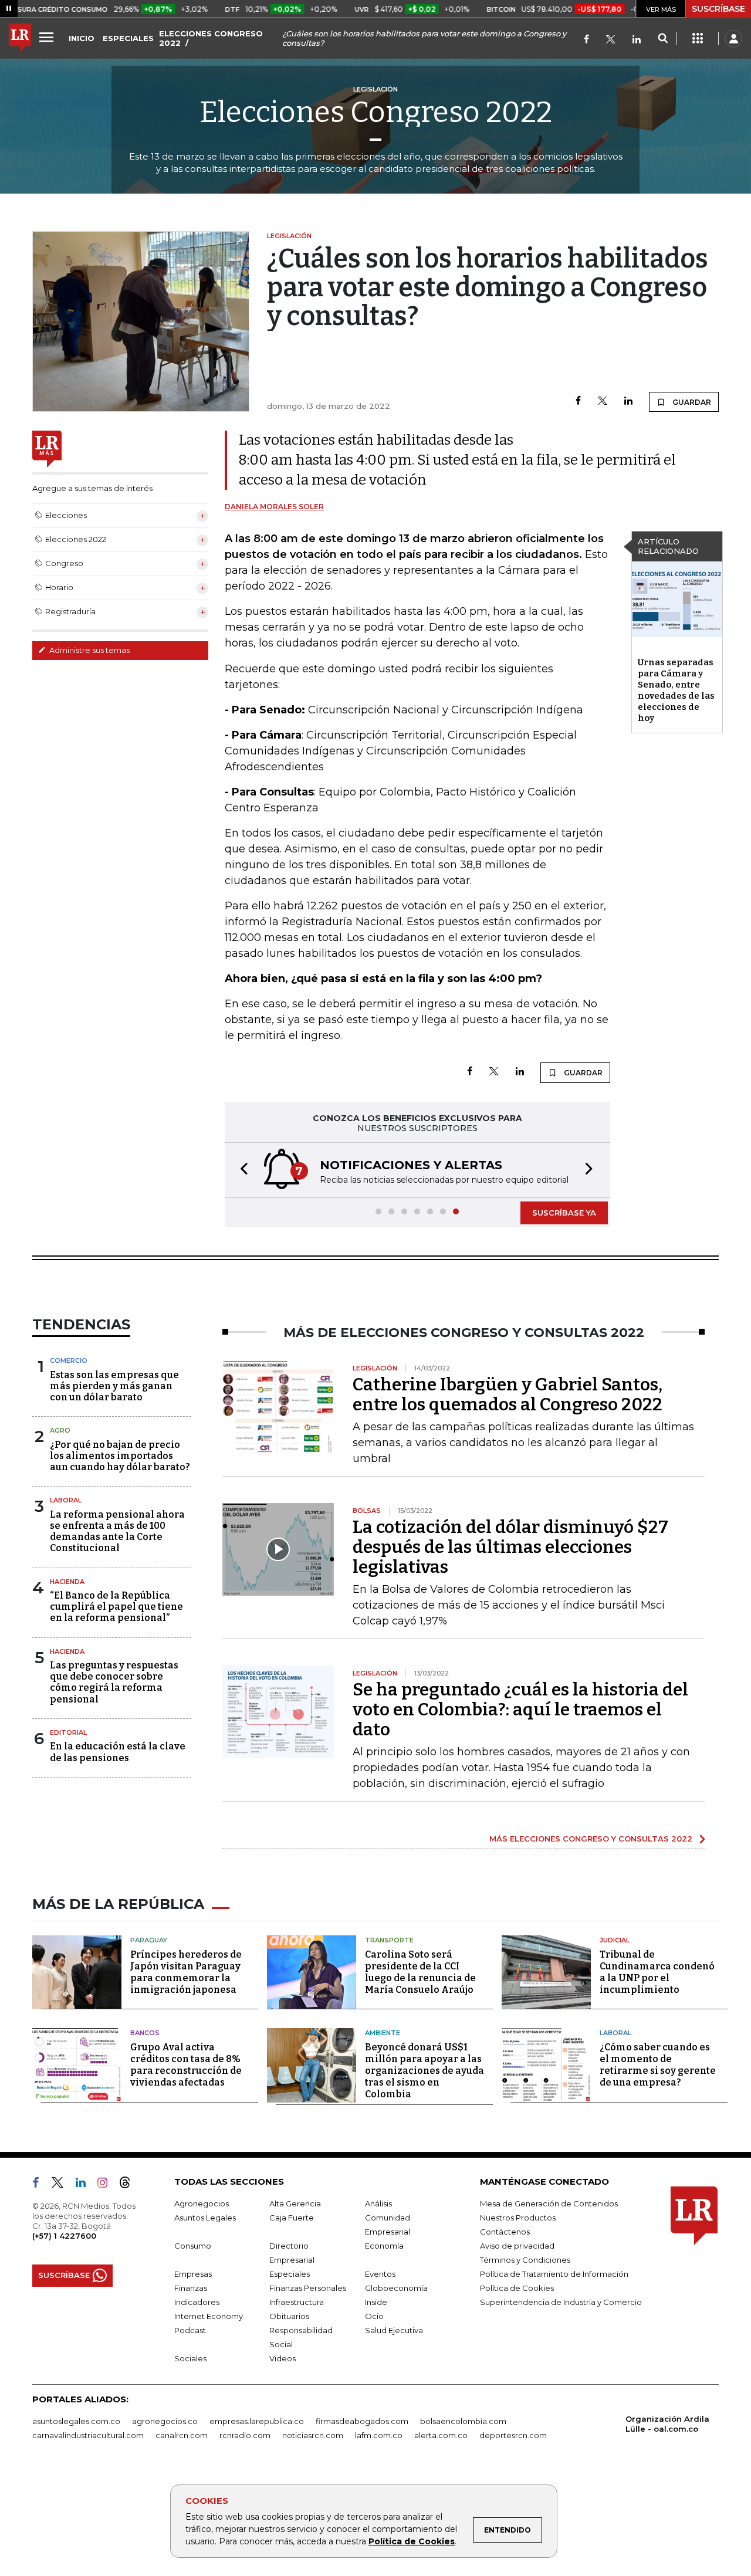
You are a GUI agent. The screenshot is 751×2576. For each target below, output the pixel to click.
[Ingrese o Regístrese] (733, 39)
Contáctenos (505, 2232)
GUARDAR (691, 402)
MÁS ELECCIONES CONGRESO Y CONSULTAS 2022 (591, 1839)
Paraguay (149, 1940)
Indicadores (197, 2302)
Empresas (193, 2274)
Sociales (190, 2358)
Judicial (615, 1940)
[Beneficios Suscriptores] (698, 39)
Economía (384, 2246)
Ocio (374, 2316)
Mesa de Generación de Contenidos (549, 2203)
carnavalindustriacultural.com (88, 2435)
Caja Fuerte (292, 2218)
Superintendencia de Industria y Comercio (561, 2302)
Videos (283, 2358)
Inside (376, 2302)
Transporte (389, 1940)
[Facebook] (586, 40)
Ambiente (383, 2033)
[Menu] (48, 37)
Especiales (290, 2274)
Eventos (380, 2274)
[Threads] (130, 2185)
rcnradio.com (245, 2435)
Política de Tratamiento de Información (554, 2274)
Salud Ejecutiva (394, 2330)
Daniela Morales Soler (274, 507)
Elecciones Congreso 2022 (376, 112)
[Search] (663, 39)
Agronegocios (202, 2203)
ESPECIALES (128, 38)
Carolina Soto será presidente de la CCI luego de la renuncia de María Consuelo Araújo (420, 1972)
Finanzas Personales (308, 2288)
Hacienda (67, 1582)
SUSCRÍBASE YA (564, 1213)
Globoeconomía (396, 2288)
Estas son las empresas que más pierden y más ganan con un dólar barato (114, 1386)
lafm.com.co (379, 2435)
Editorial (68, 1732)
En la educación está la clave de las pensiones (118, 1752)
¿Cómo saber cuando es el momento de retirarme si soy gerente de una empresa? (658, 2065)
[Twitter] (611, 40)
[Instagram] (107, 2185)
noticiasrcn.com (313, 2435)
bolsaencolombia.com (463, 2421)
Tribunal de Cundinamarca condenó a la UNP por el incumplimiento (657, 1972)
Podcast (190, 2330)
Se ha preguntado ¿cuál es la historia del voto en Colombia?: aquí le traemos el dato (520, 1710)
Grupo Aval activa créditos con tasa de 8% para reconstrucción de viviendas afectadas (186, 2065)
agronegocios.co (165, 2421)
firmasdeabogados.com (362, 2421)
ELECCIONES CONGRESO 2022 (211, 38)
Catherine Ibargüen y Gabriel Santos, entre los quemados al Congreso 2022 (508, 1394)
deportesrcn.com (513, 2435)
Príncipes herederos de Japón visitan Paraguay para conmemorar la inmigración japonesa (186, 1972)
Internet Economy (209, 2316)
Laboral (66, 1500)
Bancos (145, 2033)
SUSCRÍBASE (718, 9)
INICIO (82, 38)
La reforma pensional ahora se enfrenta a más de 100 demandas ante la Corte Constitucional (117, 1531)
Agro (60, 1430)
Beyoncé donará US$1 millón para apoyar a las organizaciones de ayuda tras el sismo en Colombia (424, 2071)
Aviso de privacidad (517, 2246)
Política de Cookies (412, 2541)
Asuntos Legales (205, 2218)
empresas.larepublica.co (257, 2421)
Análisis (378, 2203)
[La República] (20, 39)
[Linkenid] (637, 40)
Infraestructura (297, 2302)
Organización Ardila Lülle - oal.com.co (667, 2424)
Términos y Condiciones (525, 2260)
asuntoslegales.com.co (76, 2421)
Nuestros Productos (518, 2218)
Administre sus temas (89, 650)
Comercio (69, 1360)
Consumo (193, 2246)
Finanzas (191, 2288)
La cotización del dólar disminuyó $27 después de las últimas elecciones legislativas (510, 1547)
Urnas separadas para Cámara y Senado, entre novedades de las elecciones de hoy (676, 690)
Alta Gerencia (295, 2203)
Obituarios (289, 2316)
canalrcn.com (182, 2435)
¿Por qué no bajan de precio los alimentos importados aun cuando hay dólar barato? (120, 1456)
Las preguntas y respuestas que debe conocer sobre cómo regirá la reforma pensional (114, 1682)
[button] (241, 1170)
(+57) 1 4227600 (64, 2236)
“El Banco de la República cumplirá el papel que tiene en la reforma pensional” (116, 1607)
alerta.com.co (441, 2435)
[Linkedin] (628, 402)
